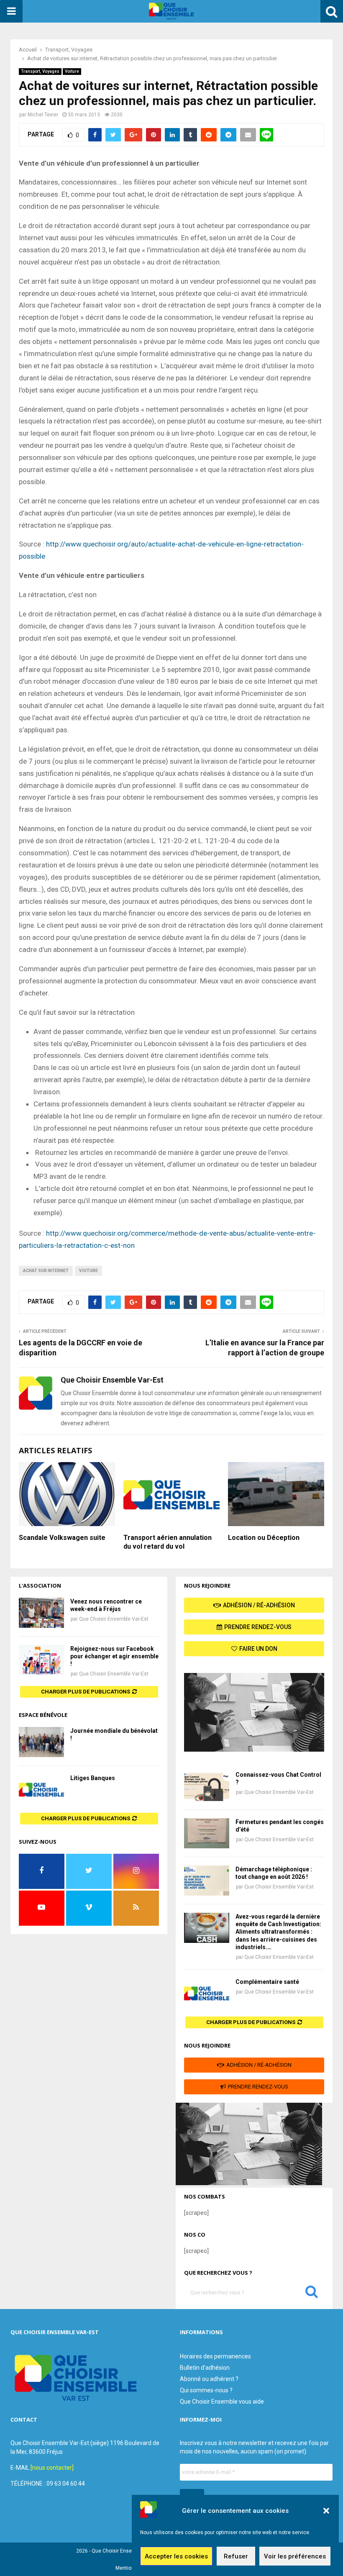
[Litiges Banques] (41, 1789)
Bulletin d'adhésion (205, 2368)
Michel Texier (43, 115)
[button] (326, 2511)
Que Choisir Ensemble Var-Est (114, 1619)
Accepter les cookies (176, 2556)
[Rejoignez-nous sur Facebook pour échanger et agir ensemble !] (41, 1660)
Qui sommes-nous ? (206, 2390)
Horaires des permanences (215, 2356)
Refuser (236, 2556)
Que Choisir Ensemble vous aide (222, 2402)
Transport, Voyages (40, 71)
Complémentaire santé (267, 1982)
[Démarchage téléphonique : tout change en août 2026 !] (207, 1881)
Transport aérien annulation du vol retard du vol (168, 1542)
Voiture (72, 71)
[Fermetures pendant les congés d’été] (207, 1833)
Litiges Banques (93, 1778)
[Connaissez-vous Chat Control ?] (207, 1786)
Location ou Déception (264, 1538)
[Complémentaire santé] (207, 1993)
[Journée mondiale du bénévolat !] (41, 1742)
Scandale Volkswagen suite (62, 1538)
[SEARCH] (312, 2294)
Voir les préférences (295, 2556)
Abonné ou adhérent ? (209, 2379)
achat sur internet (46, 1271)
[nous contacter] (52, 2468)
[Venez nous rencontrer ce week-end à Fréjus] (41, 1613)
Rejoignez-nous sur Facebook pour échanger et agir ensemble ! (114, 1656)
